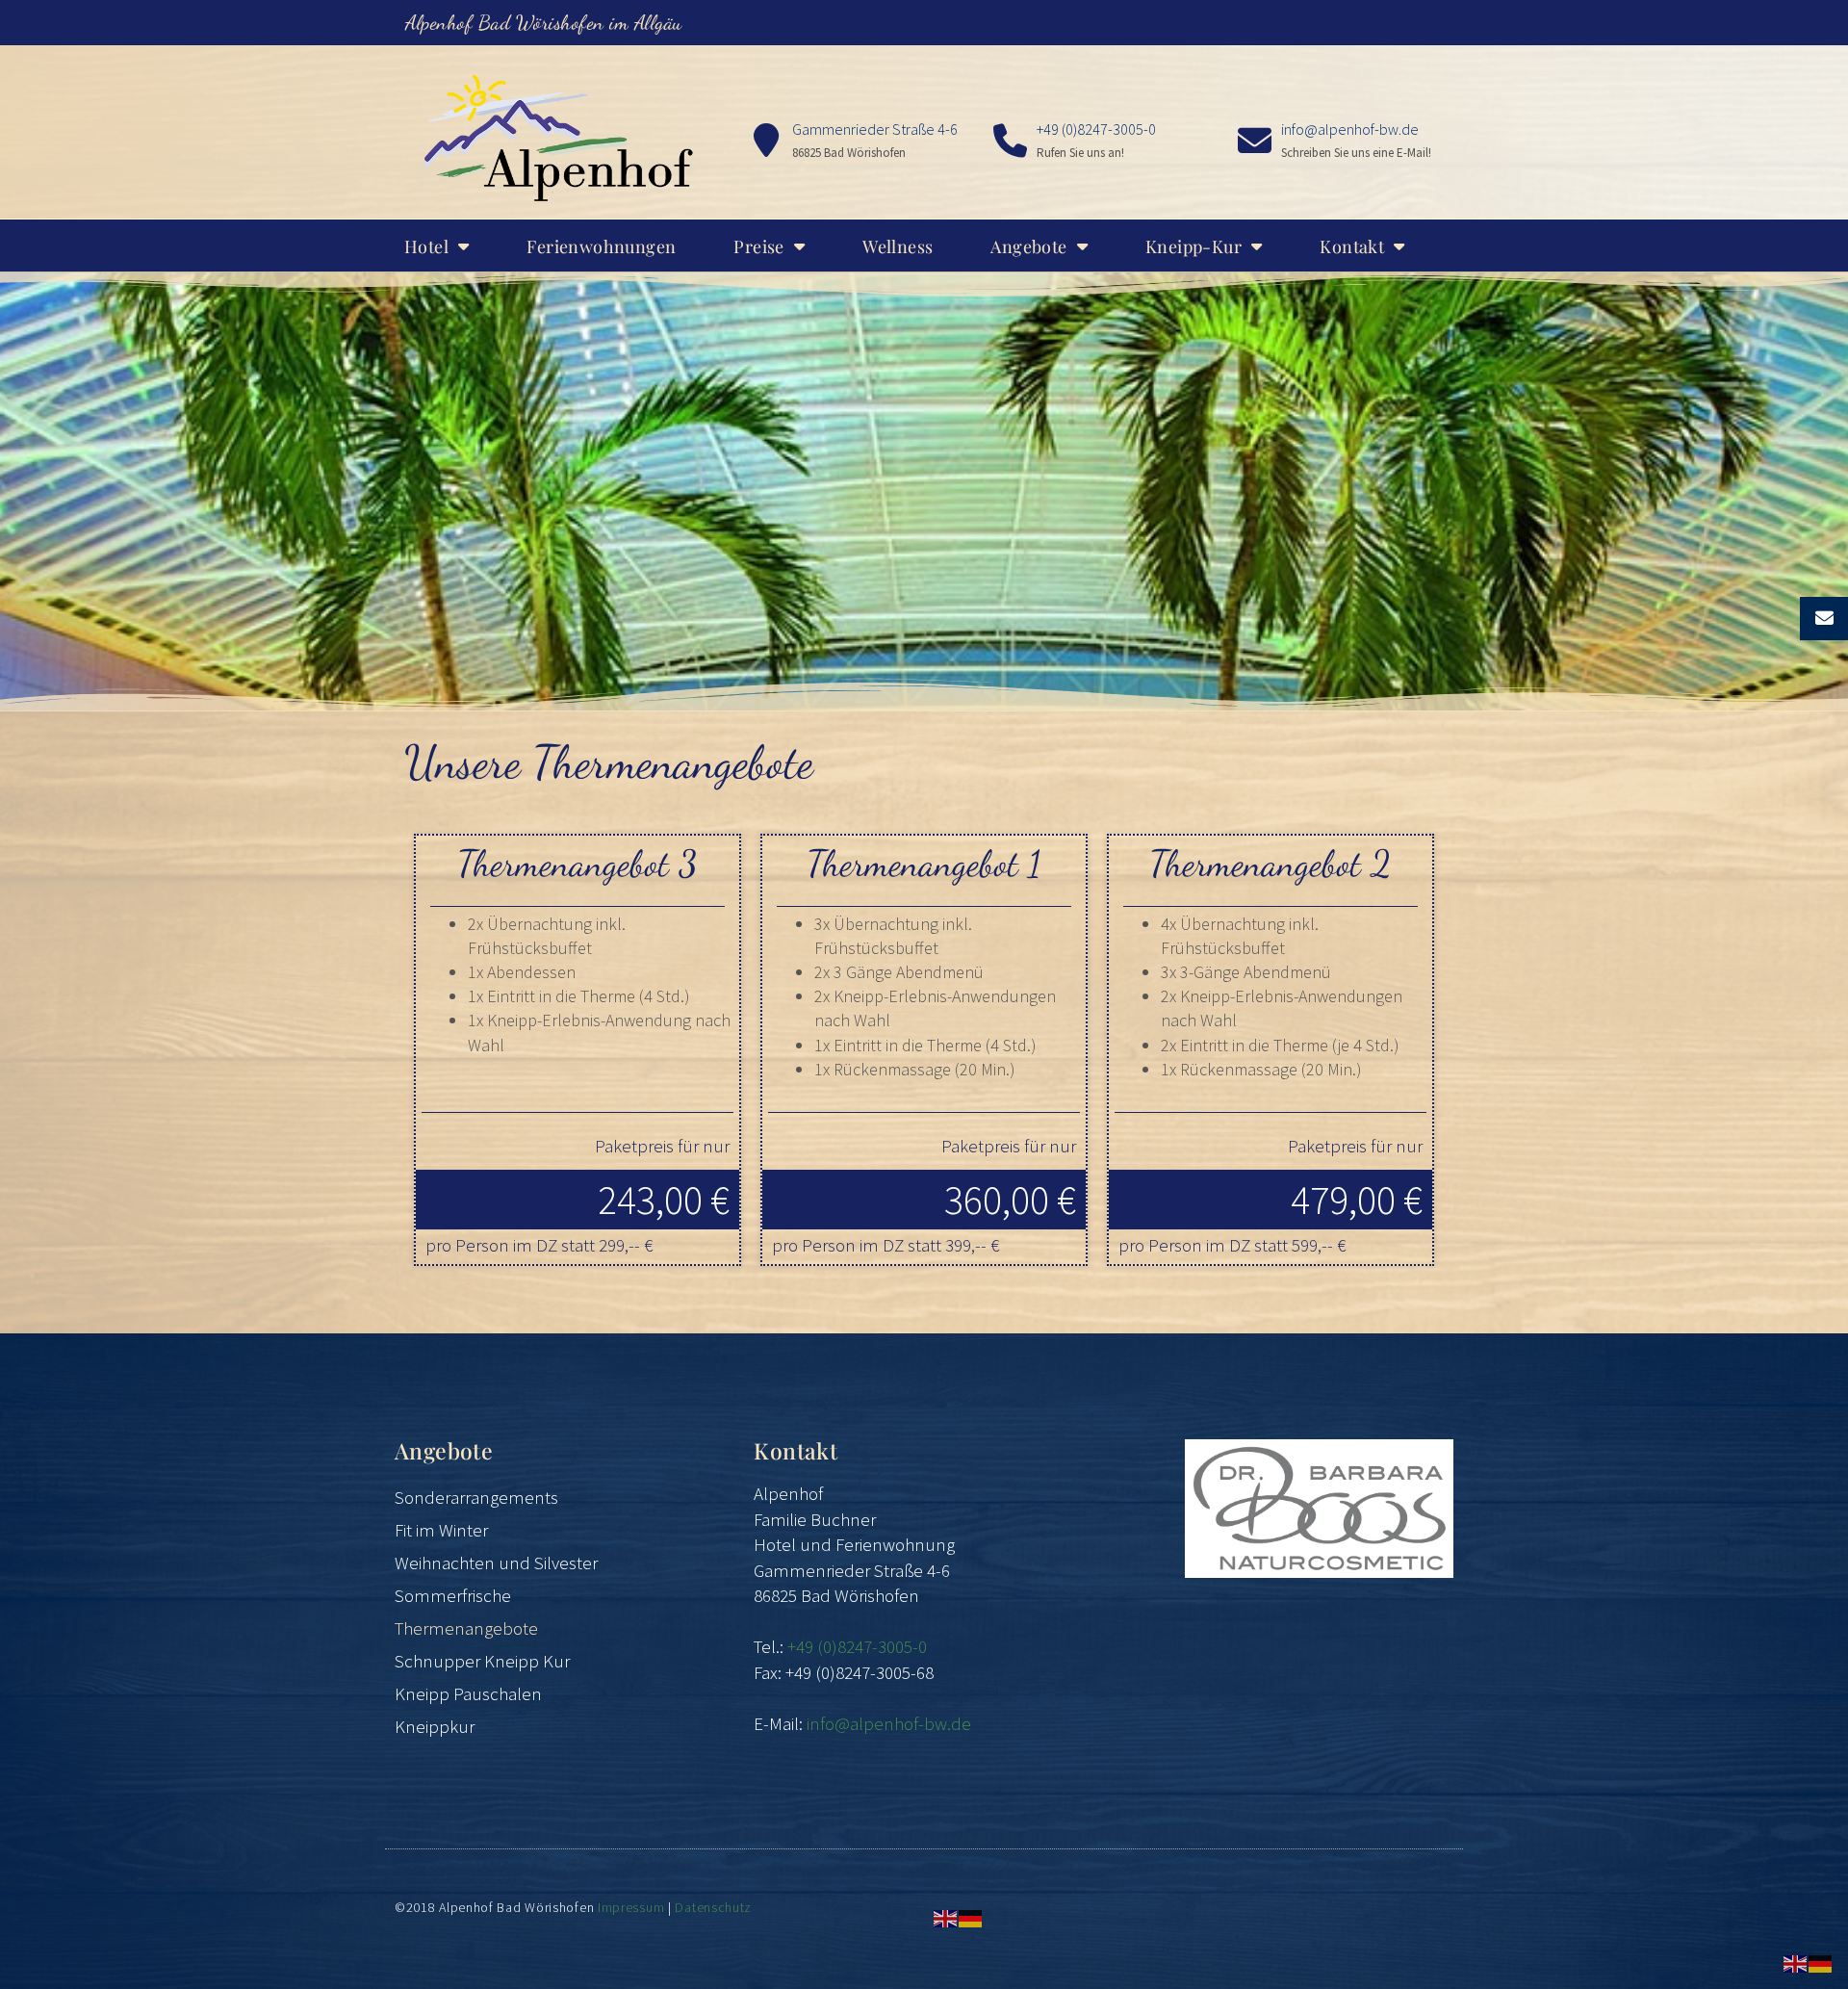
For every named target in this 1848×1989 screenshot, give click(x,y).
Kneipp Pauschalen (468, 1693)
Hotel (426, 246)
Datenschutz (713, 1907)
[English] (946, 1917)
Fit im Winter (441, 1530)
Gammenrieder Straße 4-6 (875, 129)
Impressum (631, 1907)
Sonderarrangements (476, 1497)
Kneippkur (435, 1726)
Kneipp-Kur (1193, 246)
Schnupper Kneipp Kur (482, 1661)
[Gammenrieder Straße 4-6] (766, 141)
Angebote (1028, 246)
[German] (971, 1917)
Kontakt (1352, 246)
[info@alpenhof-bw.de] (1255, 141)
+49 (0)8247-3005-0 (1096, 129)
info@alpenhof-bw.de (1350, 129)
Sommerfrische (453, 1595)
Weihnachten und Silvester (496, 1563)
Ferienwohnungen (601, 246)
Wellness (898, 246)
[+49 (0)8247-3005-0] (1010, 141)
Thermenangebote (466, 1628)
